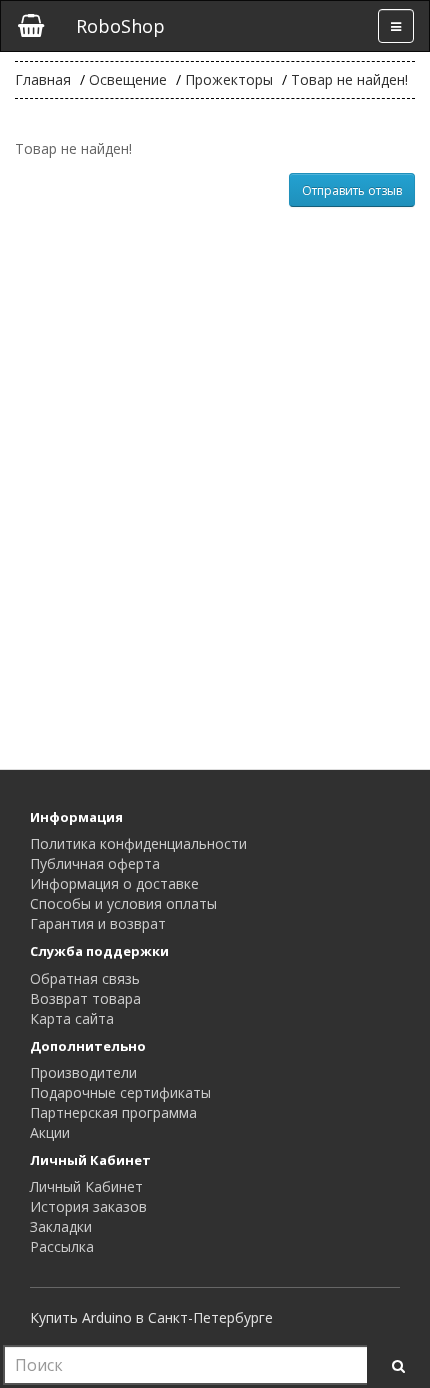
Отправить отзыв (352, 190)
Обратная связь (85, 978)
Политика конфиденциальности (138, 843)
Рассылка (62, 1246)
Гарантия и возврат (98, 923)
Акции (50, 1132)
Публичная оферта (95, 863)
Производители (83, 1072)
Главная (43, 79)
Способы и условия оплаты (123, 903)
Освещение (128, 79)
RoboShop (120, 26)
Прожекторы (229, 79)
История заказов (88, 1206)
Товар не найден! (349, 79)
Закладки (61, 1226)
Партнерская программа (113, 1112)
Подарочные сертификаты (120, 1092)
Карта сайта (72, 1018)
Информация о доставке (114, 883)
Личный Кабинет (86, 1186)
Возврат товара (85, 998)
